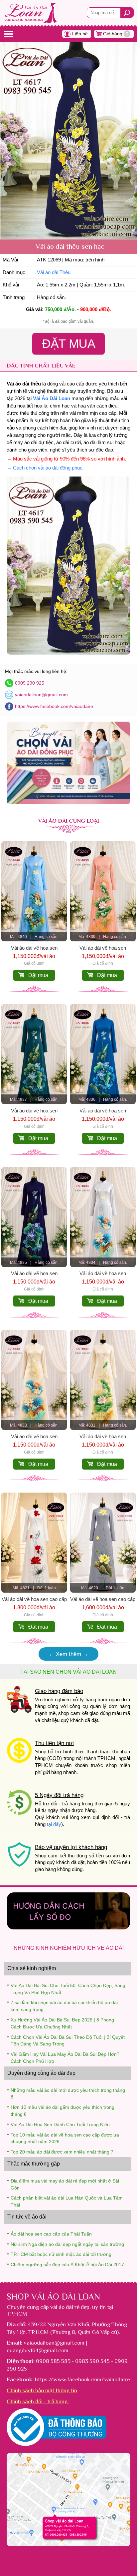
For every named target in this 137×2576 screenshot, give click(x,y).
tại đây (54, 1824)
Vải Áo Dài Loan (52, 398)
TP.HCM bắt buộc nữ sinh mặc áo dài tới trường (61, 2254)
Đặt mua (38, 975)
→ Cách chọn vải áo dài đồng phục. (45, 468)
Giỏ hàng (116, 34)
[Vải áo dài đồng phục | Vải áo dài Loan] (69, 802)
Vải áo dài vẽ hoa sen (34, 948)
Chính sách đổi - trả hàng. (38, 2401)
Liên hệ (80, 34)
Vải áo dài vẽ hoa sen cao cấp (34, 1599)
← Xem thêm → (68, 1654)
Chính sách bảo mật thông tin (42, 2390)
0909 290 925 (30, 683)
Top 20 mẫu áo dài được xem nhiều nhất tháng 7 (62, 2152)
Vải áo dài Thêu (54, 272)
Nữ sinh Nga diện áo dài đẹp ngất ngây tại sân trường (67, 2244)
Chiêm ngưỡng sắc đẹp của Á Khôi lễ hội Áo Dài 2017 (67, 2265)
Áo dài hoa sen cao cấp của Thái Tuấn (51, 2234)
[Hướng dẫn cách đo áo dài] (69, 1928)
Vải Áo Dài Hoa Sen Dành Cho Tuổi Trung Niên (60, 2124)
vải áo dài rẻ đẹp (70, 2307)
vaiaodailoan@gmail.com (41, 695)
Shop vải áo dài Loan (53, 2297)
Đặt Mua (68, 343)
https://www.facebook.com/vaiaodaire (54, 706)
